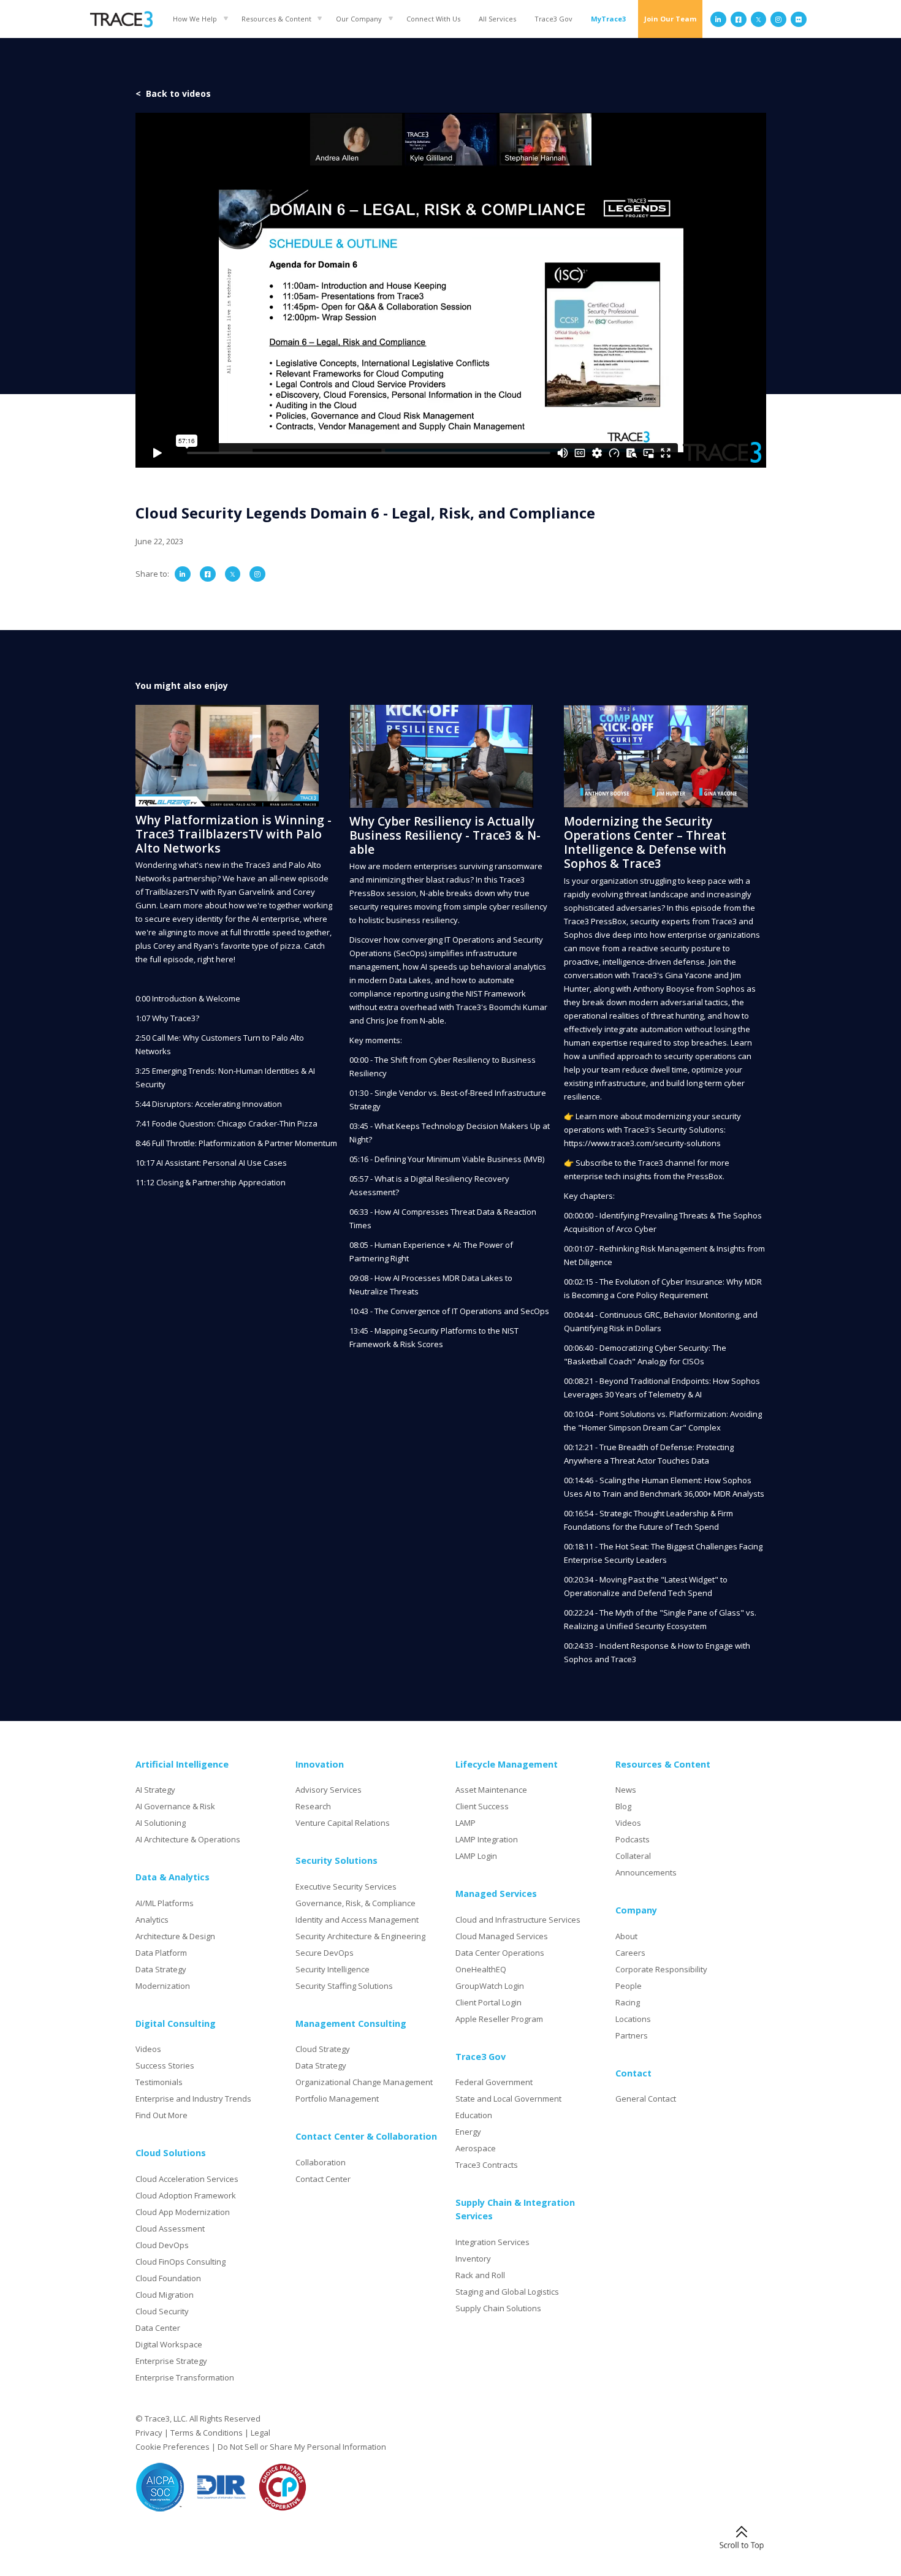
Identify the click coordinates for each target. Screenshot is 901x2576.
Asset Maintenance (491, 1790)
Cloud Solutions (171, 2153)
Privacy (149, 2433)
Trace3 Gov (553, 19)
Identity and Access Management (357, 1920)
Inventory (473, 2259)
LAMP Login (476, 1856)
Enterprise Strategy (171, 2361)
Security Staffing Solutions (344, 1986)
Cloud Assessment (170, 2228)
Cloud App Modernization (183, 2212)
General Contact (646, 2099)
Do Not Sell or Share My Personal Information (302, 2447)
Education (474, 2115)
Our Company (359, 19)
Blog (623, 1806)
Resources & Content (276, 19)
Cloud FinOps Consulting (181, 2262)
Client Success (482, 1806)
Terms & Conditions (207, 2433)
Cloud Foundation (168, 2278)
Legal (260, 2433)
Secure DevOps (325, 1953)
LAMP (466, 1823)
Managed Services (496, 1894)
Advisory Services (329, 1790)
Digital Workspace (169, 2344)
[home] (121, 19)
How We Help (195, 19)
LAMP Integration (487, 1839)
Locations (633, 2019)
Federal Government (494, 2082)
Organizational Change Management (364, 2082)
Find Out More (162, 2115)
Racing (628, 2002)
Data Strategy (161, 1969)
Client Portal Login (489, 2002)
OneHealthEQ (481, 1969)
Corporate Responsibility (661, 1969)
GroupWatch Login (490, 1986)
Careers (630, 1953)
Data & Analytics (173, 1877)
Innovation (320, 1764)
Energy (468, 2132)
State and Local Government (508, 2099)
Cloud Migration (165, 2295)
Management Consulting (351, 2023)
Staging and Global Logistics (507, 2292)
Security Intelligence (333, 1969)
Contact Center (323, 2179)
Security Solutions (336, 1860)
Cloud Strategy (323, 2049)
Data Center (158, 2328)
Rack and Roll (480, 2275)
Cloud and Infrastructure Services (518, 1920)
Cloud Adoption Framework (186, 2195)
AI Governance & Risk (175, 1806)
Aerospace (476, 2148)
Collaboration (321, 2162)
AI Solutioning (161, 1823)
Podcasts (633, 1839)
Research (313, 1806)
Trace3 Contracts (487, 2165)
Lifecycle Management (507, 1764)
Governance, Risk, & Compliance (355, 1903)
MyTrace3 (608, 19)
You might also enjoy (182, 686)
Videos (148, 2049)
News (626, 1790)
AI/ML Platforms (165, 1903)
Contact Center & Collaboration (366, 2136)
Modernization (163, 1986)
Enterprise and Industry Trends (193, 2099)
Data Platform (161, 1953)
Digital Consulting (176, 2023)
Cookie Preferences (173, 2447)
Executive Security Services (346, 1886)
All (497, 19)
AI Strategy (155, 1790)
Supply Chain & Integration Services (515, 2209)
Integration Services (492, 2242)
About (626, 1936)
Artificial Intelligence (182, 1764)
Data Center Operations (500, 1953)
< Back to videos (173, 93)
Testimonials (159, 2082)
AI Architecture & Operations (188, 1839)
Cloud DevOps (162, 2245)
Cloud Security (162, 2311)
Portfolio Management (337, 2099)
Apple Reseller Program (499, 2019)
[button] (198, 19)
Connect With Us (433, 19)
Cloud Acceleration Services (187, 2179)
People (629, 1986)
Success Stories (165, 2065)
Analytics (152, 1920)
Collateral (633, 1856)
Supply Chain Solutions (498, 2308)
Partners (632, 2035)
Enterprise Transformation (185, 2377)
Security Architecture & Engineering (360, 1936)
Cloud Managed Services (502, 1936)
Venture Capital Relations (343, 1823)
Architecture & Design (175, 1936)
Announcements (646, 1872)
